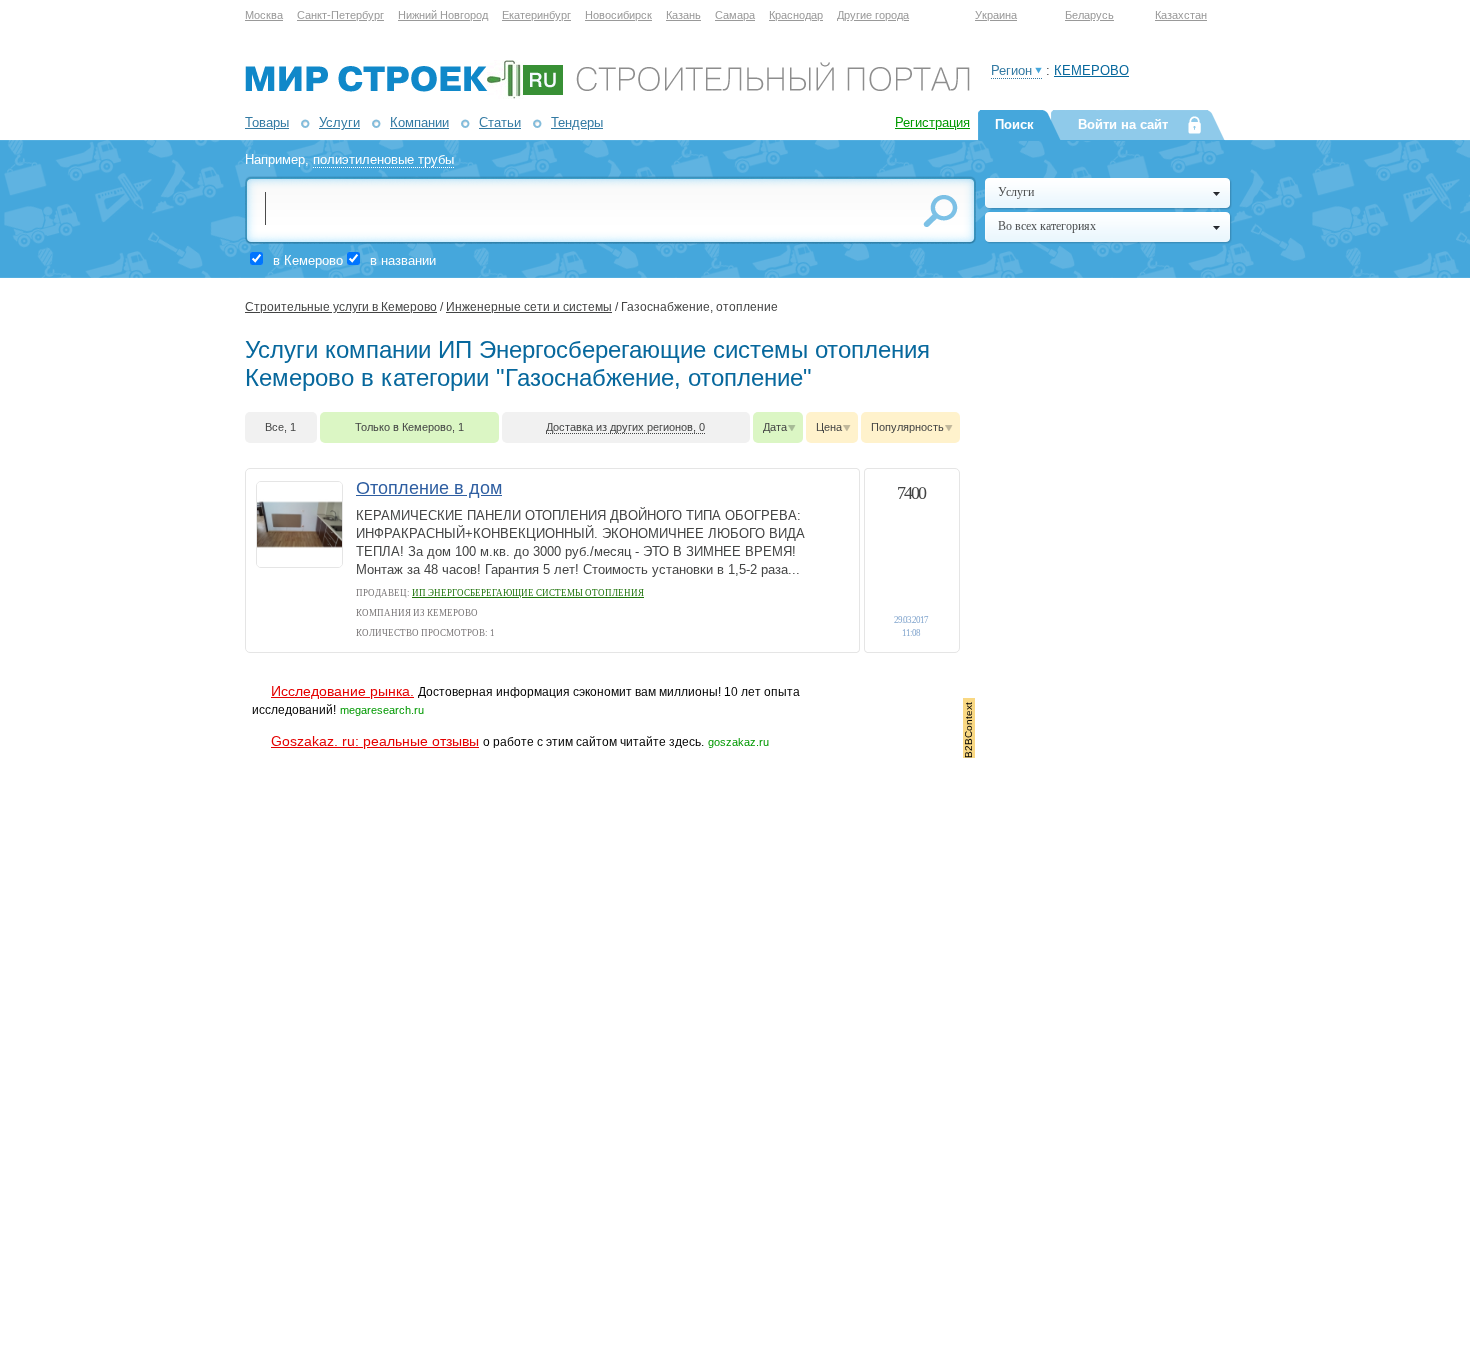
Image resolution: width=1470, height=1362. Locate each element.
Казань (683, 15)
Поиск (1014, 124)
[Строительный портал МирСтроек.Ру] (607, 94)
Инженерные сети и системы (529, 307)
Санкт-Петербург (340, 15)
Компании (419, 122)
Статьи (500, 122)
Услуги (339, 122)
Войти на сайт (1123, 124)
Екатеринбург (536, 15)
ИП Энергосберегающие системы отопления (528, 593)
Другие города (873, 15)
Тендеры (577, 122)
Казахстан (1181, 15)
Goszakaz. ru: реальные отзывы (375, 741)
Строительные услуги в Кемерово (341, 307)
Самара (735, 15)
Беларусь (1089, 15)
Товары (267, 122)
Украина (996, 15)
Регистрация (932, 122)
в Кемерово (308, 260)
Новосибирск (618, 15)
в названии (403, 260)
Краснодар (796, 15)
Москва (264, 15)
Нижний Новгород (443, 15)
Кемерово (1091, 70)
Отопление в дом (429, 488)
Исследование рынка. (342, 691)
